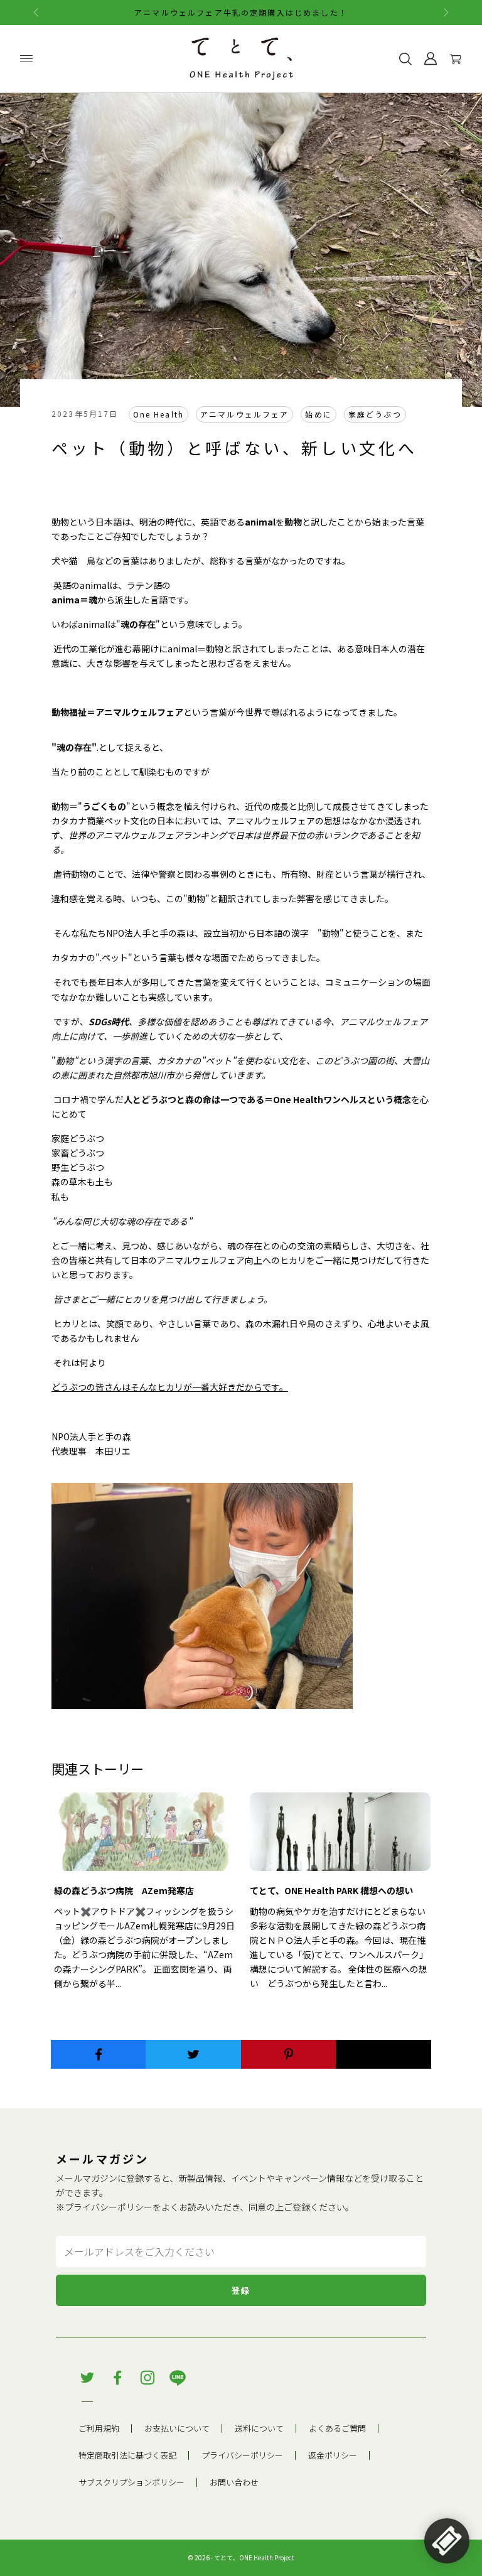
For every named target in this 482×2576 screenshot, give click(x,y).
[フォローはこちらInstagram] (147, 2378)
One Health (158, 414)
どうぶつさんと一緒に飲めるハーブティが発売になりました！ (241, 12)
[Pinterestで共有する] (289, 2054)
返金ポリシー (333, 2455)
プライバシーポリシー (109, 2207)
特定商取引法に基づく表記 (127, 2455)
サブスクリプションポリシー (131, 2482)
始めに (318, 414)
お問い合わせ (234, 2482)
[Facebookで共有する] (99, 2054)
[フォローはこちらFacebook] (117, 2378)
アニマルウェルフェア (244, 414)
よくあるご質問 (337, 2428)
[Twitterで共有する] (193, 2054)
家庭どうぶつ (375, 414)
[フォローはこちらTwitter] (87, 2378)
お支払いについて (177, 2428)
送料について (259, 2428)
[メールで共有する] (383, 2054)
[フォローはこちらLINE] (178, 2378)
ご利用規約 (99, 2428)
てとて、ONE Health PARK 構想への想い (331, 1890)
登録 (241, 2291)
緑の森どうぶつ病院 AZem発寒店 (124, 1890)
